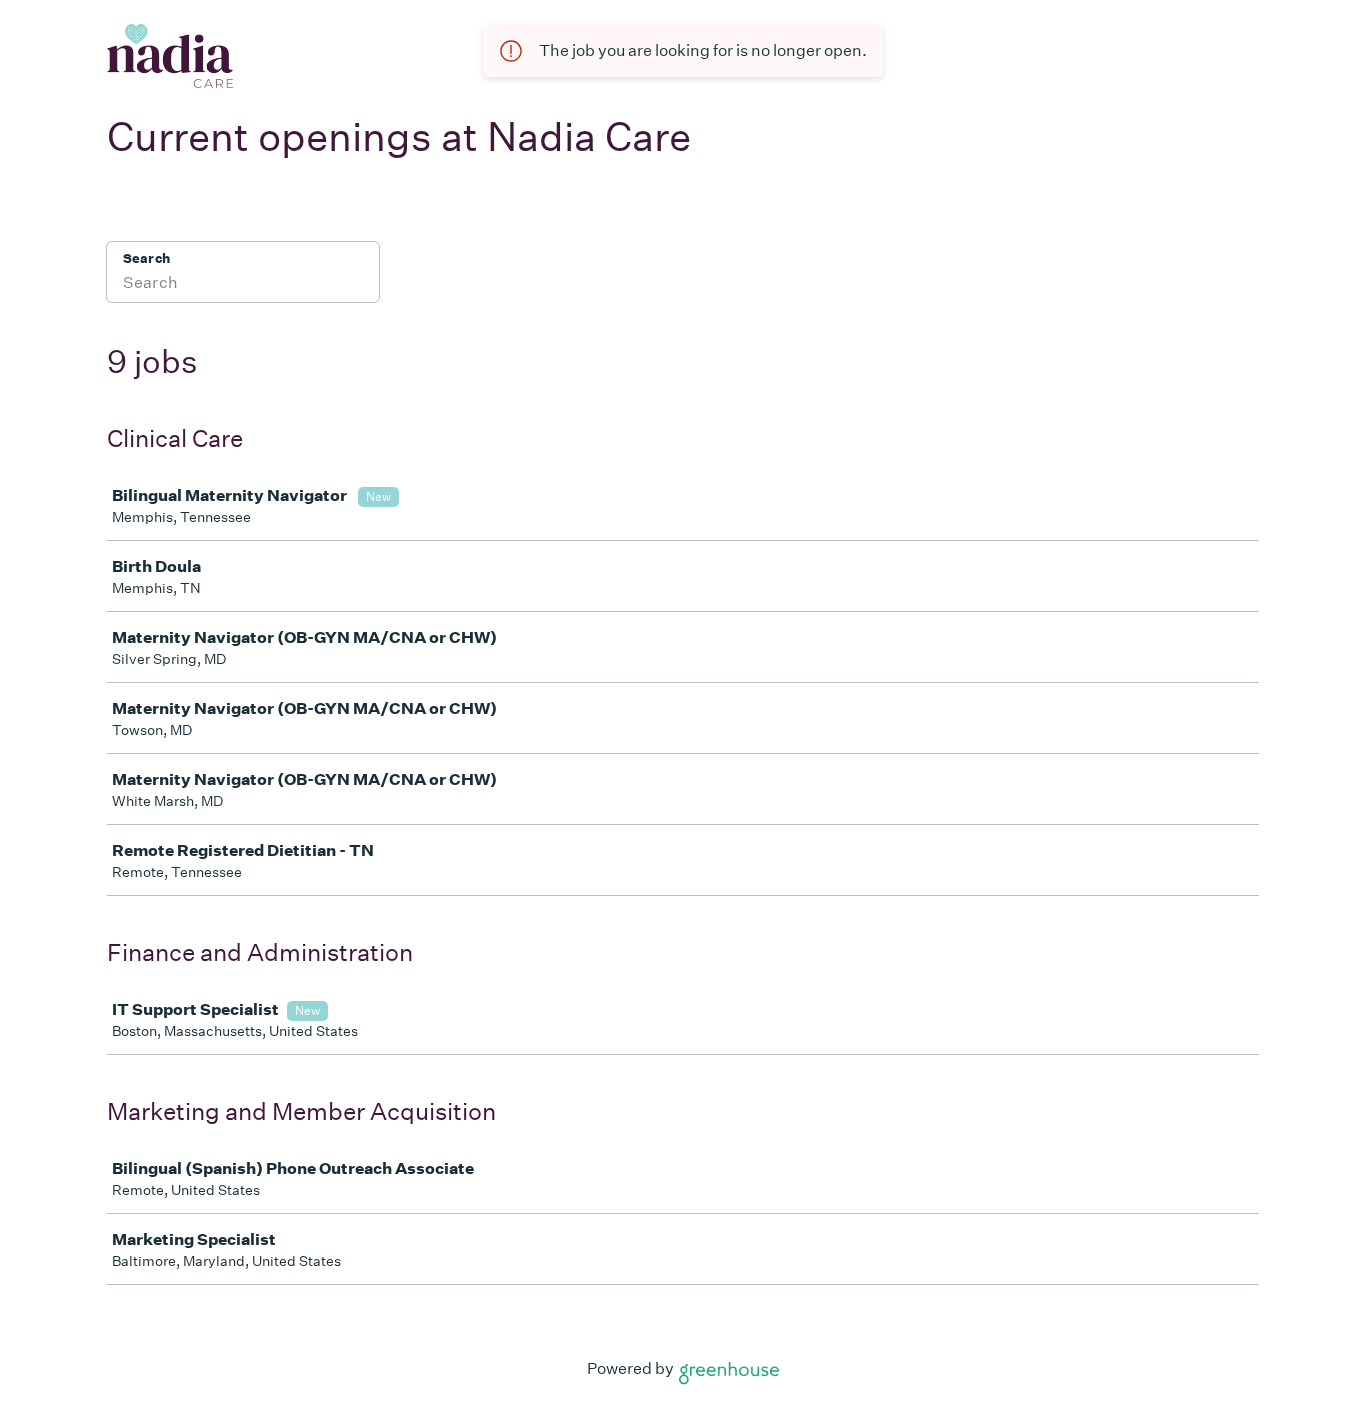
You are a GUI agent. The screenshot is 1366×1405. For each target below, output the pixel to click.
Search (146, 258)
